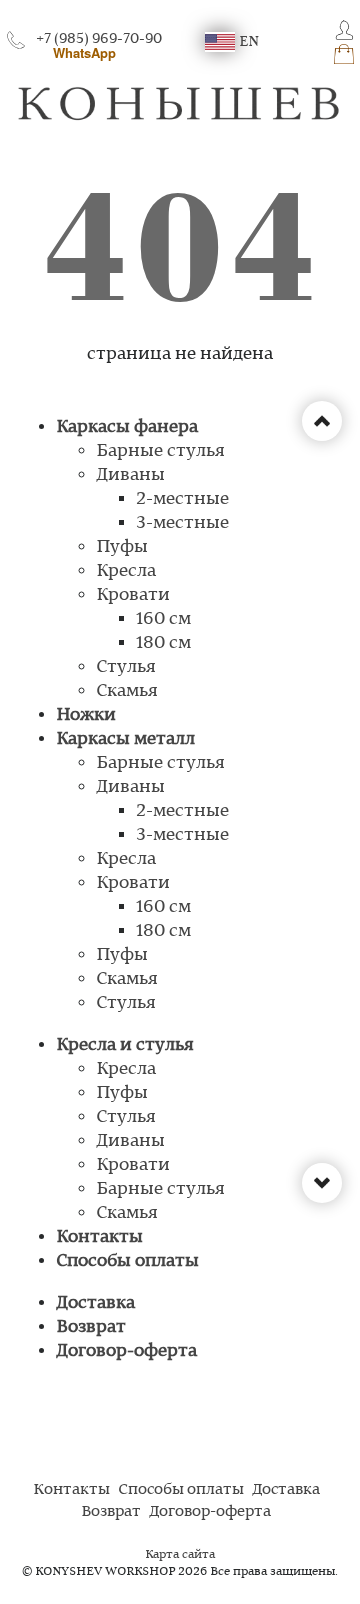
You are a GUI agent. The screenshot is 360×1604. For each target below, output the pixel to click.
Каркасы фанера (127, 427)
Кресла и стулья (125, 1045)
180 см (163, 643)
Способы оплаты (127, 1261)
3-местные (182, 523)
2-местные (182, 499)
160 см (163, 619)
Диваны (130, 475)
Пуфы (122, 547)
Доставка (95, 1303)
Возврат (91, 1327)
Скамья (127, 691)
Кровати (133, 595)
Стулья (126, 667)
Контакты (99, 1237)
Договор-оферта (126, 1351)
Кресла (126, 571)
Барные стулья (160, 451)
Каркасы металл (125, 739)
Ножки (86, 715)
